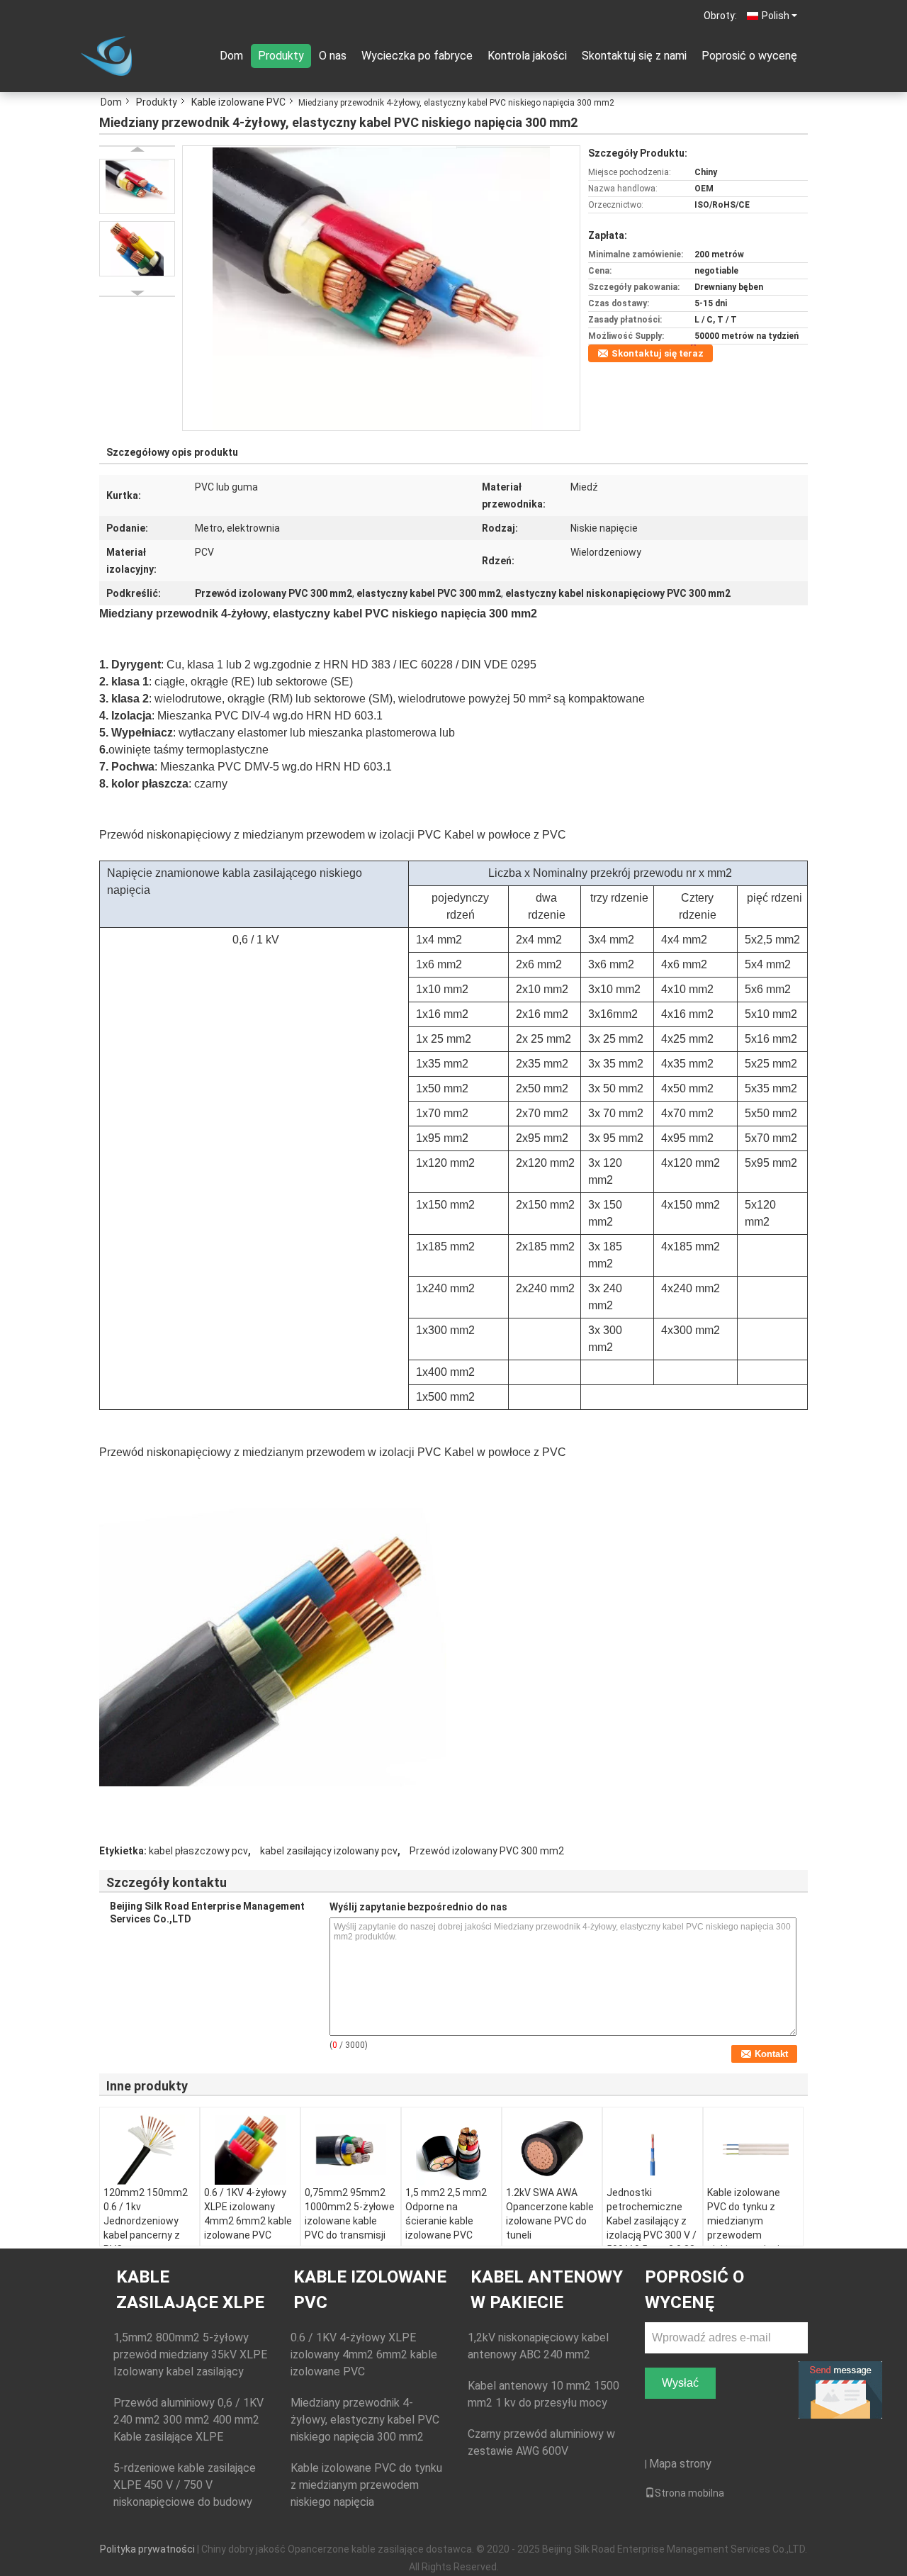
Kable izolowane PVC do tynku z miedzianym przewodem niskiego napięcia (746, 2221)
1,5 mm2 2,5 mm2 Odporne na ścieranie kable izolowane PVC (446, 2214)
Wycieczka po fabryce (417, 56)
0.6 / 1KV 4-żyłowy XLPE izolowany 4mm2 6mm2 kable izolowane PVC (248, 2214)
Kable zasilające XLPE (190, 2290)
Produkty (281, 56)
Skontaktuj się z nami (634, 56)
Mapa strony (680, 2464)
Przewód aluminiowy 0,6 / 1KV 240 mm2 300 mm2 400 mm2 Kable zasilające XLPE (188, 2420)
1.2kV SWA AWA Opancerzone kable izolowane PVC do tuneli (550, 2214)
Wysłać (680, 2383)
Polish (776, 16)
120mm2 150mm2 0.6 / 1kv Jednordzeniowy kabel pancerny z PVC (146, 2221)
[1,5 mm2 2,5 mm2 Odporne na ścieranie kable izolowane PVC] (451, 2150)
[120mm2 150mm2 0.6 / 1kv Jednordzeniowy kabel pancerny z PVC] (150, 2150)
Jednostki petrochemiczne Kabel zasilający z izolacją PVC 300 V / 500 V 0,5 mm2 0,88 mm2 (652, 2228)
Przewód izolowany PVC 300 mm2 (487, 1851)
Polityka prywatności (147, 2549)
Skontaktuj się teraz (658, 353)
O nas (333, 56)
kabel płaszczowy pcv (198, 1851)
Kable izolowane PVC (238, 102)
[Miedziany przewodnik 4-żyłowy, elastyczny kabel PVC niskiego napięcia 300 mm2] (381, 287)
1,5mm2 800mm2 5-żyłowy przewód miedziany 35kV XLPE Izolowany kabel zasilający (190, 2354)
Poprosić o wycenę (749, 56)
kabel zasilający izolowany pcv (329, 1851)
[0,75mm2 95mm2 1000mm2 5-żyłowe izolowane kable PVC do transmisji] (351, 2150)
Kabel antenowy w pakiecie (547, 2290)
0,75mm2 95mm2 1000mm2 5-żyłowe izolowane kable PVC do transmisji (350, 2214)
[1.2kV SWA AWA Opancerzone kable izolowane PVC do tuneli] (552, 2150)
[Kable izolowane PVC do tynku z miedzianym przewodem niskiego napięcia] (753, 2150)
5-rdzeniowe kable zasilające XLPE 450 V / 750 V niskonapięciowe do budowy (185, 2485)
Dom (231, 56)
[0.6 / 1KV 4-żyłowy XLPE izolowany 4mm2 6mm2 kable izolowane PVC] (250, 2150)
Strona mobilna (689, 2493)
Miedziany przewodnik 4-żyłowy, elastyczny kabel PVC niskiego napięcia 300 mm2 (365, 2420)
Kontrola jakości (527, 56)
